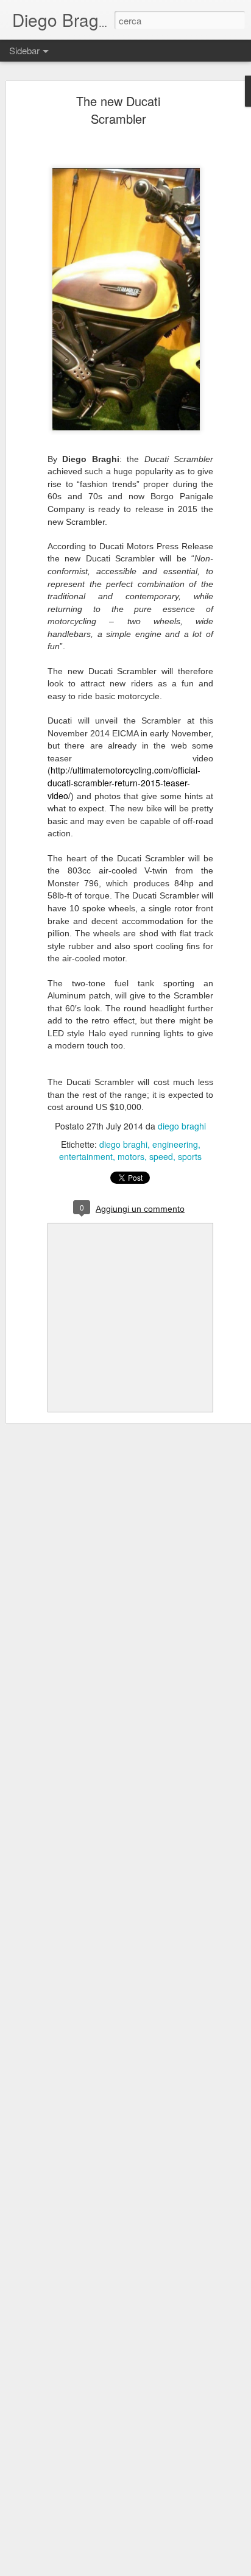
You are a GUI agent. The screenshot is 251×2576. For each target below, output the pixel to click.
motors (131, 1156)
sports (190, 1156)
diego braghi (182, 1126)
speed (161, 1156)
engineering (175, 1144)
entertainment (86, 1156)
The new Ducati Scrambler (118, 110)
